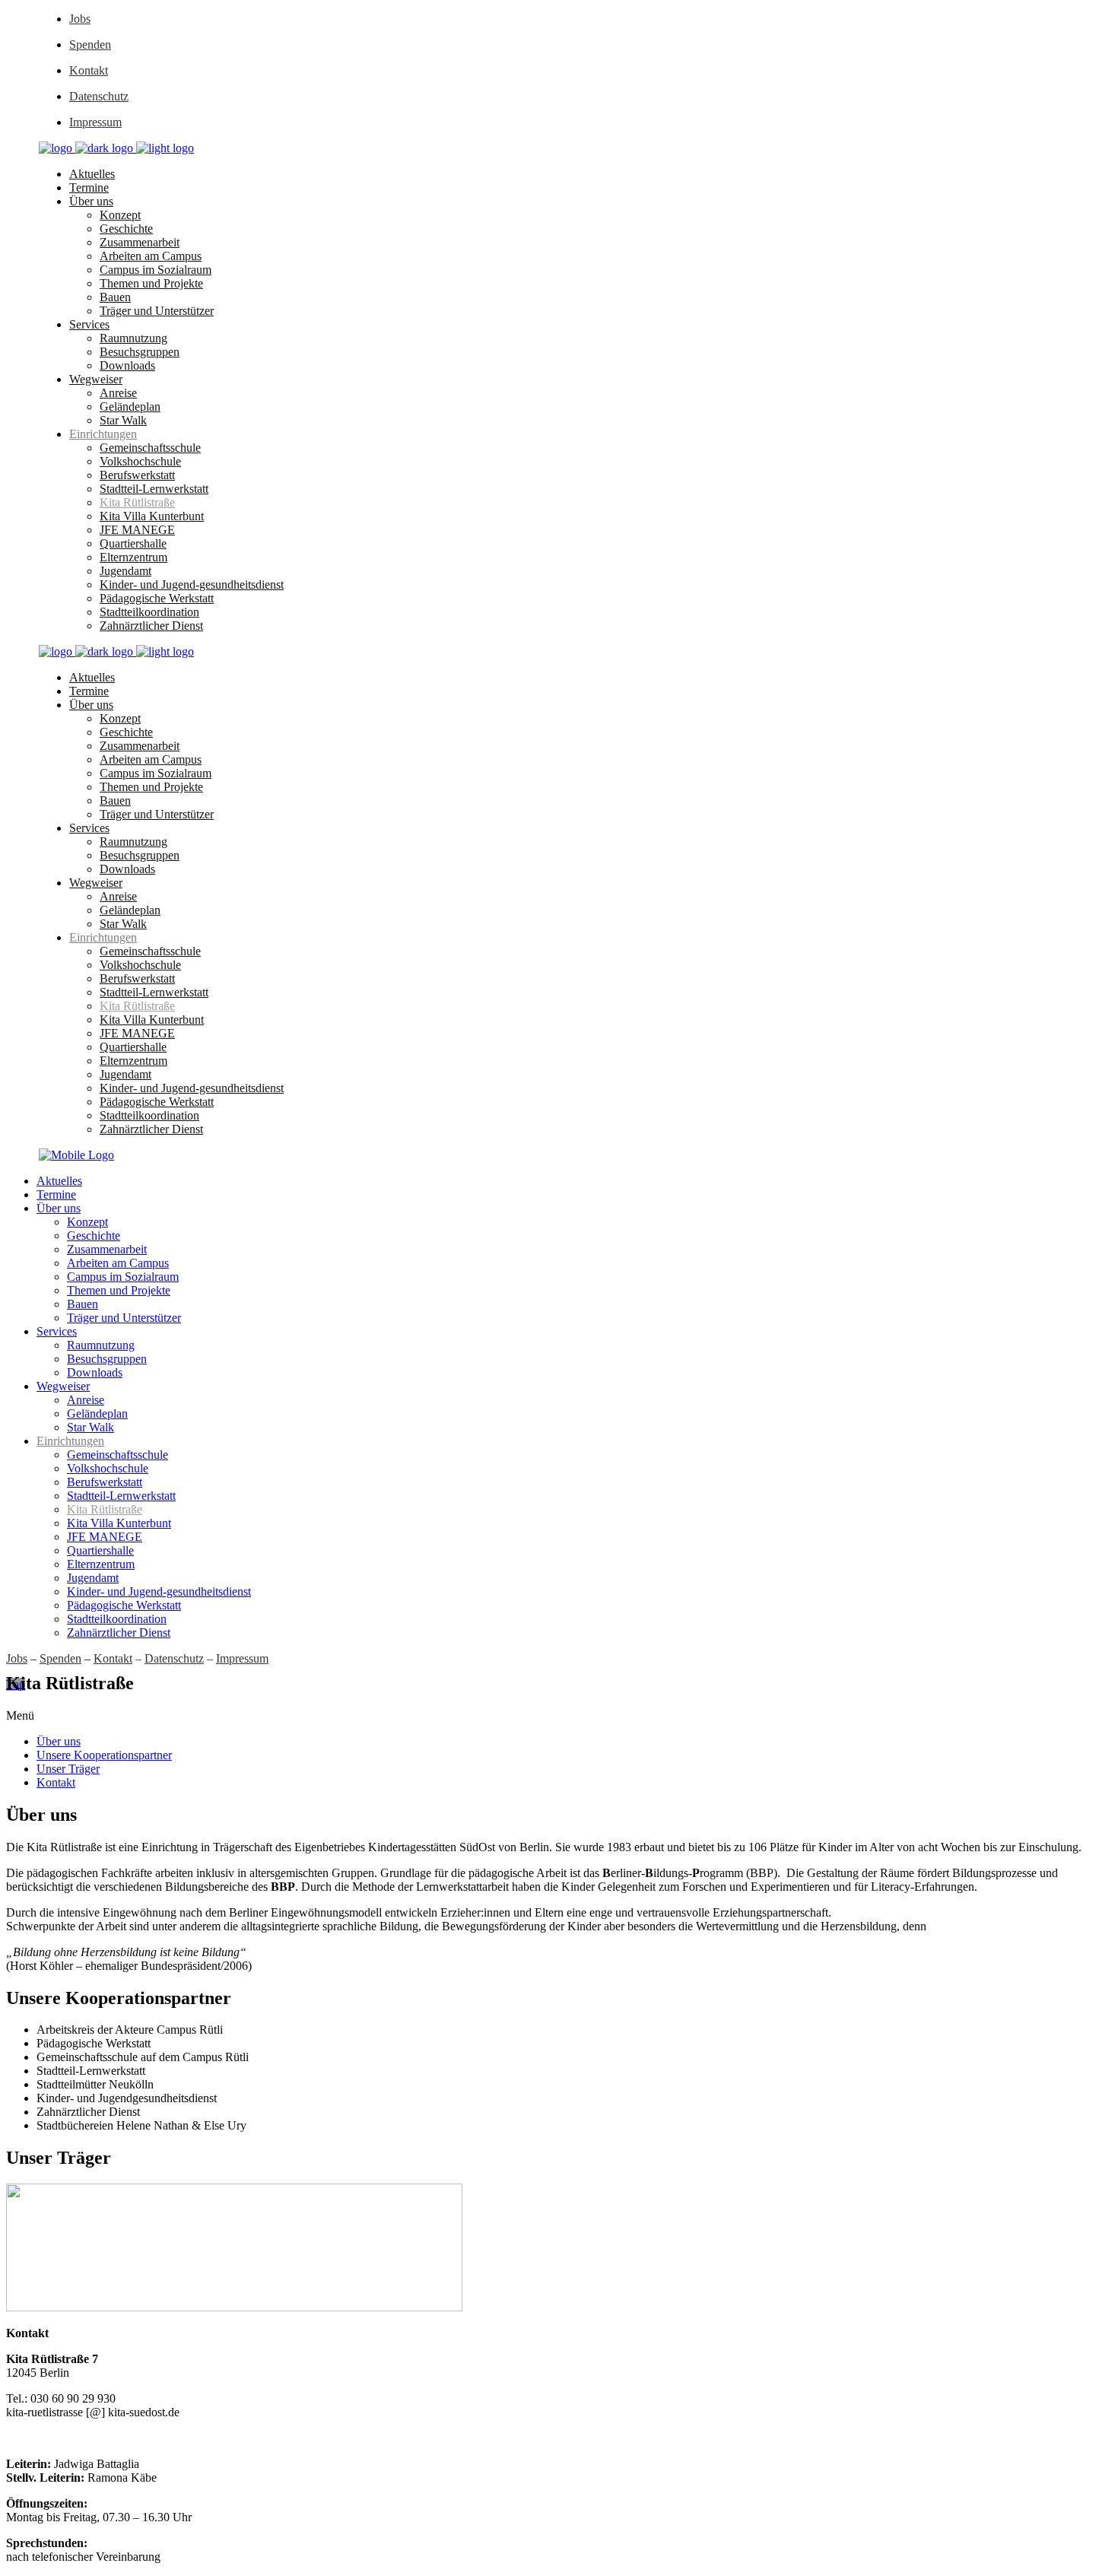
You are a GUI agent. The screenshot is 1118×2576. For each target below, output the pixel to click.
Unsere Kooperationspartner (104, 1755)
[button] (559, 1716)
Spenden (90, 44)
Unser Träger (68, 1769)
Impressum (95, 122)
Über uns (59, 1741)
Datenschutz (99, 96)
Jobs (80, 19)
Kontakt (89, 70)
